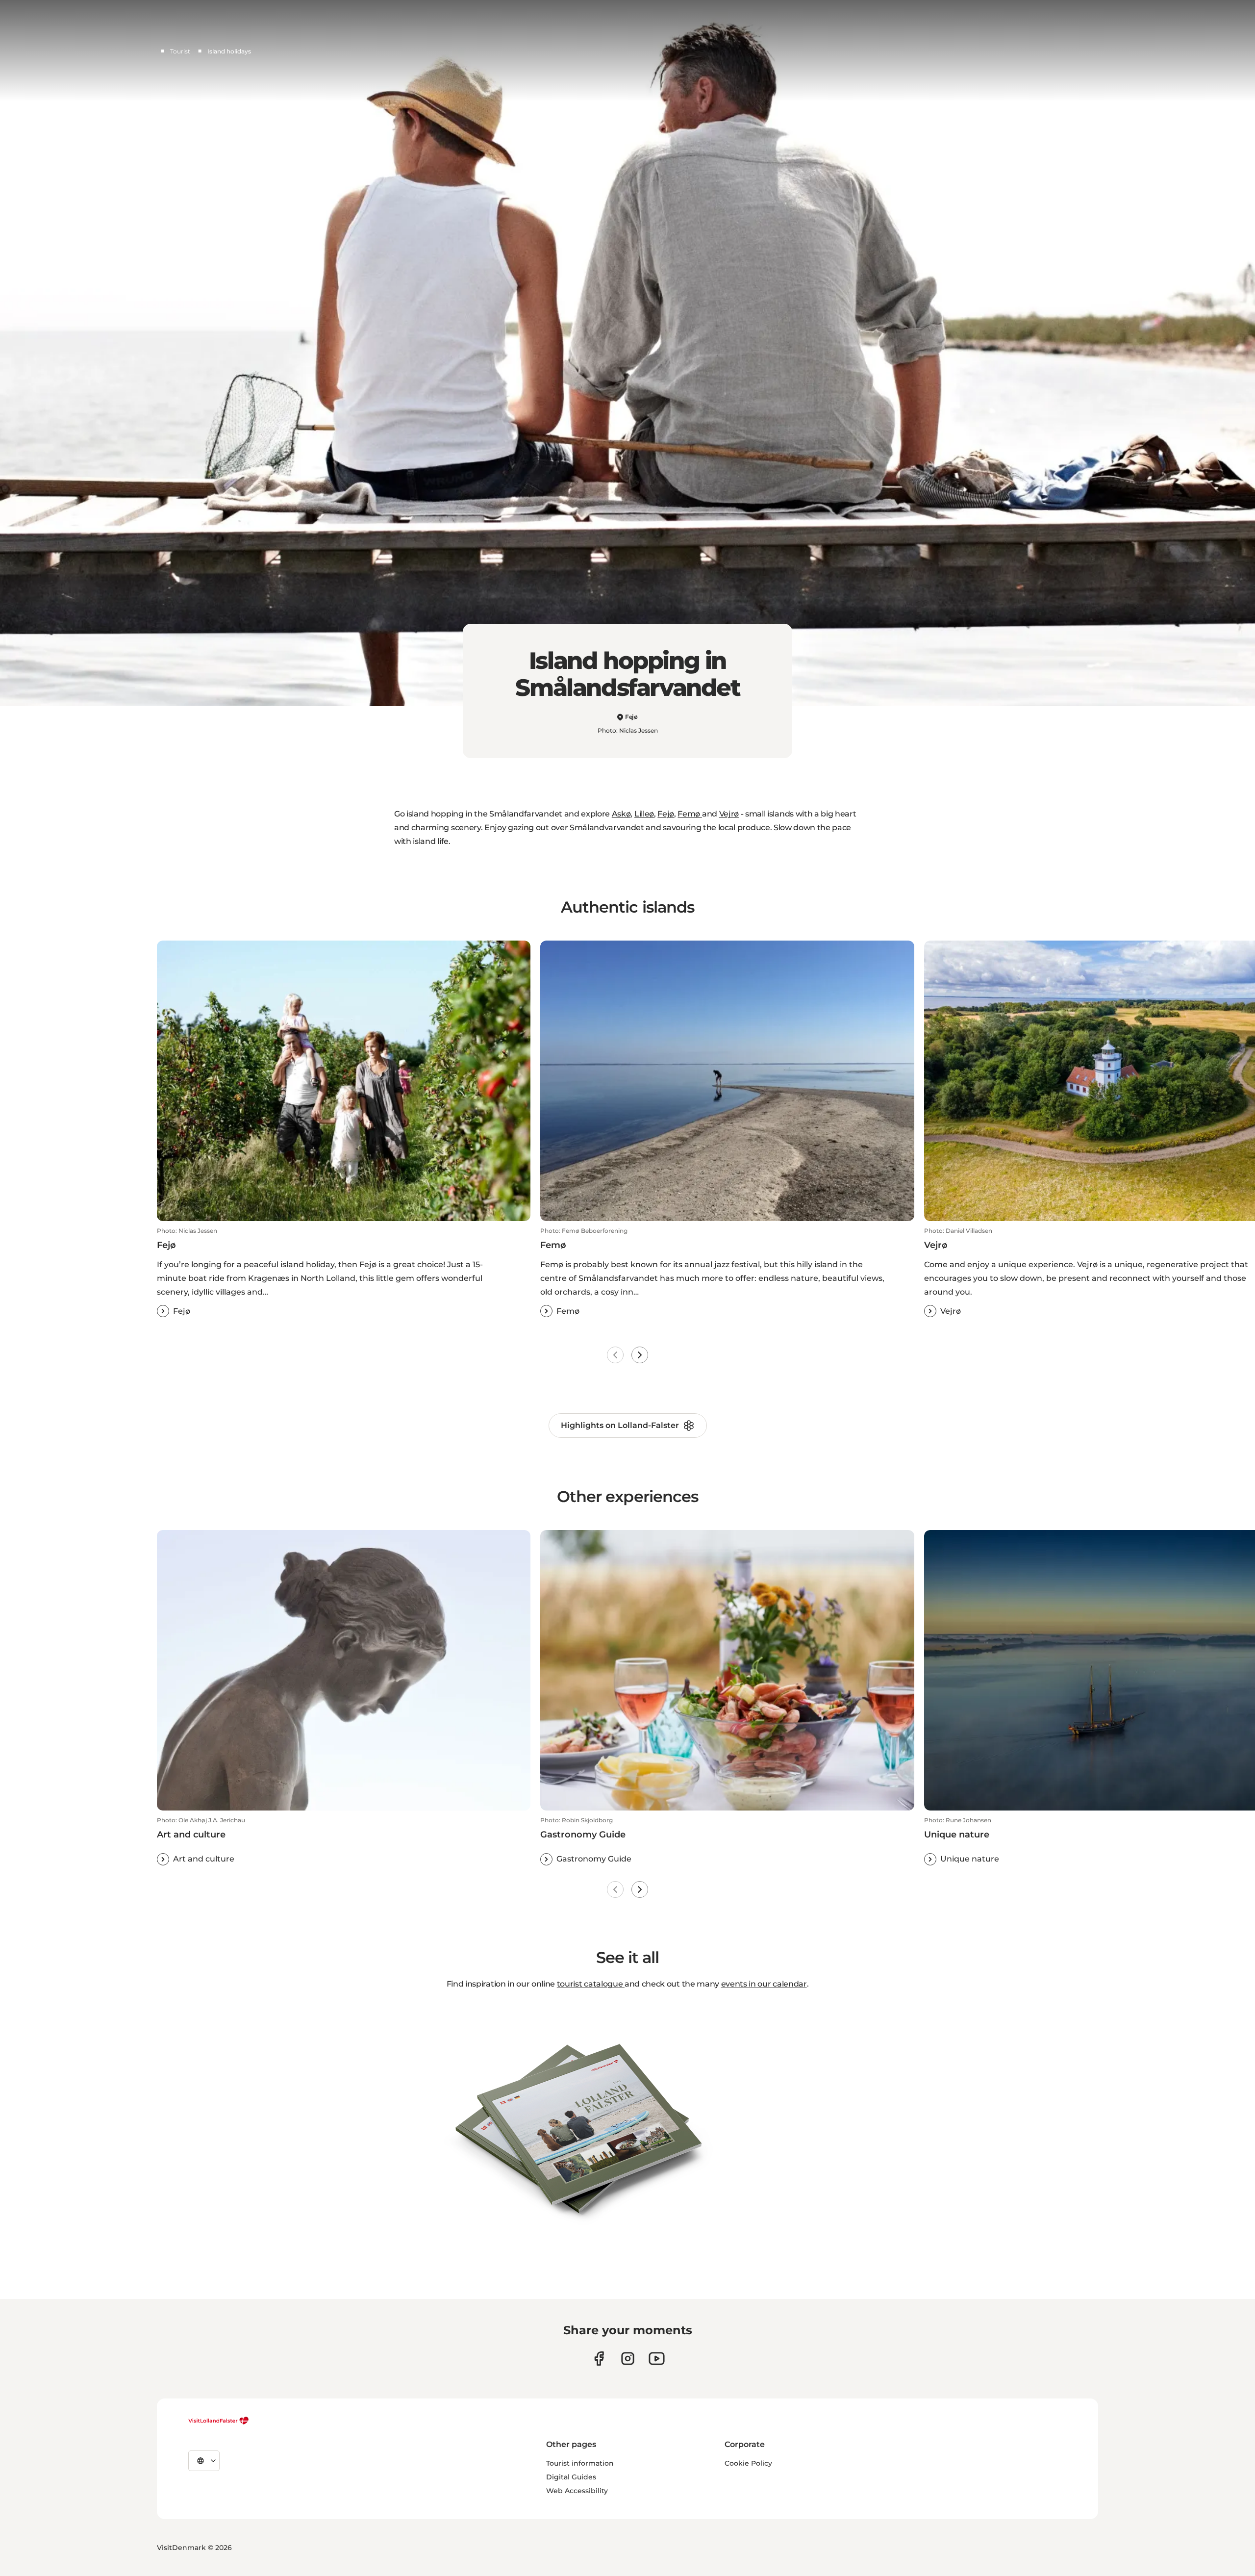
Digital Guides (571, 2477)
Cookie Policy (748, 2463)
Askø (621, 814)
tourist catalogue (591, 1984)
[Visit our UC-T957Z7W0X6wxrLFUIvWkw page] (657, 2359)
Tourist (180, 51)
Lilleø (644, 814)
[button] (344, 1272)
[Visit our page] (599, 2359)
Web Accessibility (577, 2491)
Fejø (666, 814)
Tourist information (580, 2463)
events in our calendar (764, 1984)
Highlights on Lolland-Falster (620, 1425)
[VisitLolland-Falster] (219, 2421)
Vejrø (729, 814)
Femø (690, 814)
